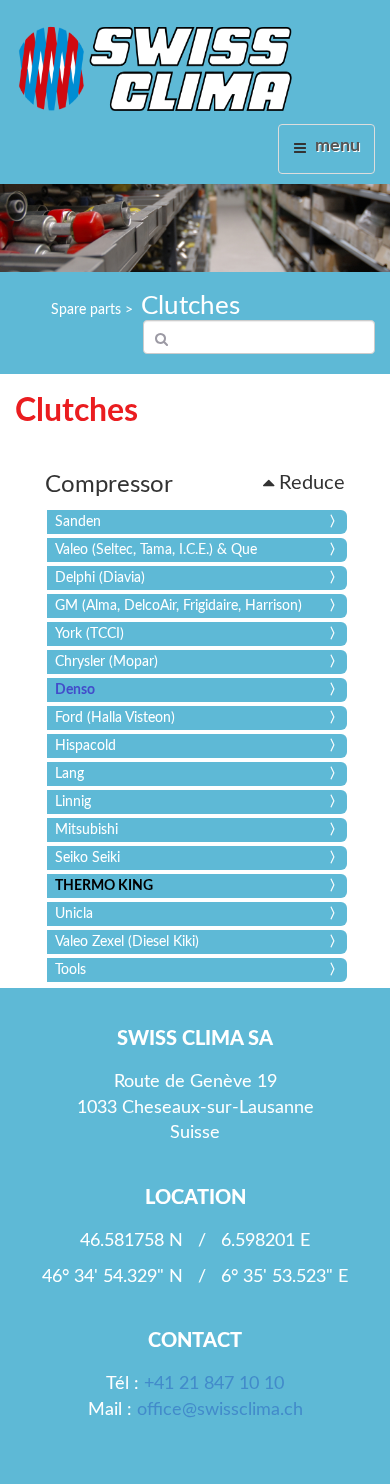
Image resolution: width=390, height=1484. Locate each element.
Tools (70, 970)
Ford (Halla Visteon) (115, 718)
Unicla (74, 914)
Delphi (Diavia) (100, 578)
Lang (69, 774)
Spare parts (86, 310)
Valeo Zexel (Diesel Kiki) (127, 942)
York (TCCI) (89, 634)
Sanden (78, 522)
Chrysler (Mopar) (106, 662)
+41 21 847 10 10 (214, 1384)
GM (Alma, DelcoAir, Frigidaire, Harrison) (178, 606)
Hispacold (85, 746)
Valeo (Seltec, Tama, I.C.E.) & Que (156, 550)
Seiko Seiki (87, 858)
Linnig (73, 802)
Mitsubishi (86, 830)
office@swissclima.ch (220, 1410)
